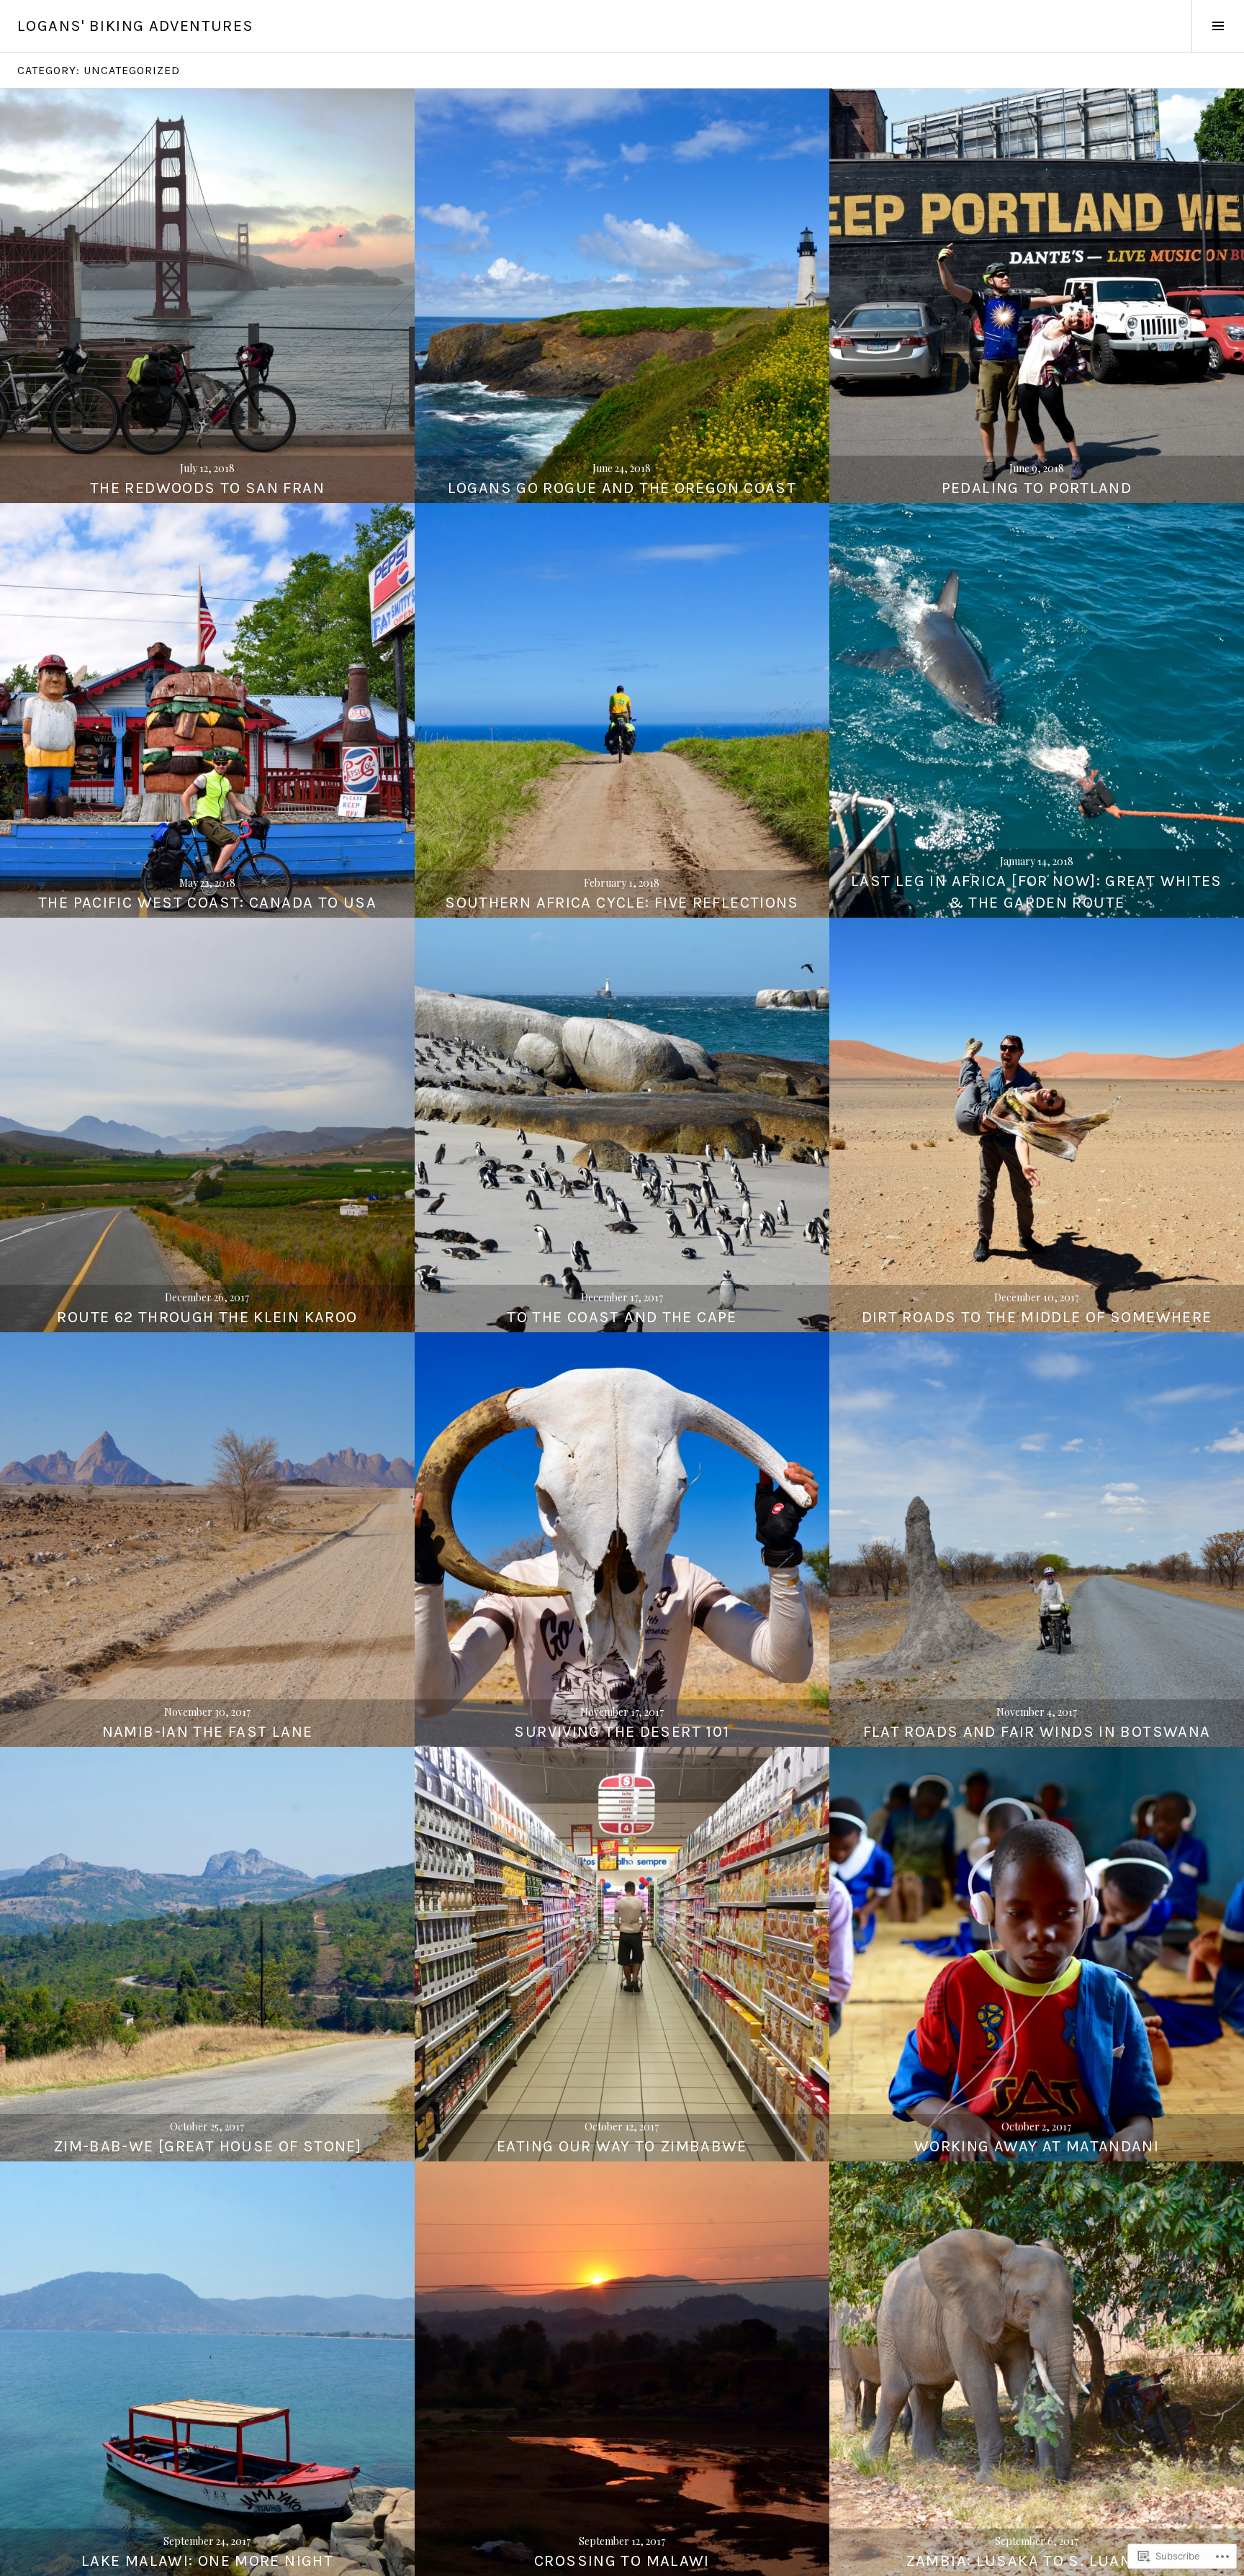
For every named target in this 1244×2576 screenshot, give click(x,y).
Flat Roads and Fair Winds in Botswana (1037, 1732)
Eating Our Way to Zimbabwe (622, 2146)
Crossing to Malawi (622, 2561)
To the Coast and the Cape (622, 1317)
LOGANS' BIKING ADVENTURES (135, 26)
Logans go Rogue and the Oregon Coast (622, 488)
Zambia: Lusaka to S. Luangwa (1037, 2561)
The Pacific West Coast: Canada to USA (207, 903)
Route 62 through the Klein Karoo (207, 1317)
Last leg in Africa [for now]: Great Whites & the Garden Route (1037, 892)
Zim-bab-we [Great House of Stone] (207, 2146)
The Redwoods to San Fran (207, 488)
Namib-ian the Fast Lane (208, 1732)
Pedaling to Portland (1037, 488)
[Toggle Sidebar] (1218, 26)
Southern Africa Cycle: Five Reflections (622, 903)
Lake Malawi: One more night (207, 2561)
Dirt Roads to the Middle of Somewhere (1037, 1317)
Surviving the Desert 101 (622, 1732)
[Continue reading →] (207, 296)
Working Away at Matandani (1037, 2146)
